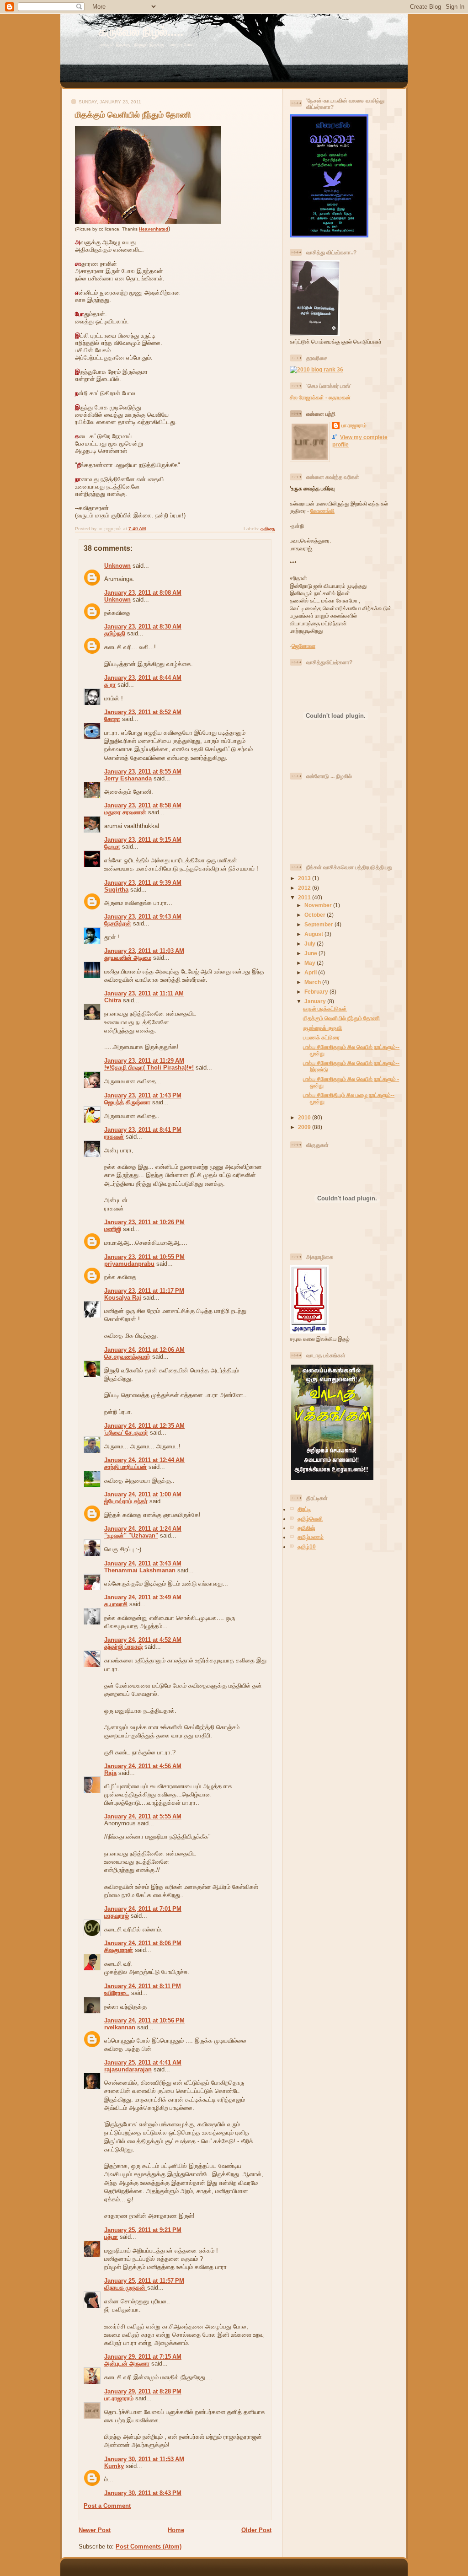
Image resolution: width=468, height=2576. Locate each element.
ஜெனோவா (303, 646)
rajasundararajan (128, 2069)
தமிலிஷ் (306, 1528)
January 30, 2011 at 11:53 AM (144, 2459)
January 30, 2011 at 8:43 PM (143, 2493)
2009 (305, 1127)
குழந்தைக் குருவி (322, 1028)
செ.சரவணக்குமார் (127, 1357)
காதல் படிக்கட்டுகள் (325, 1008)
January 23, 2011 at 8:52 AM (143, 712)
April (311, 972)
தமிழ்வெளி (310, 1519)
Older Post (256, 2530)
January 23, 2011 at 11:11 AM (144, 993)
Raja (110, 1773)
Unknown (117, 566)
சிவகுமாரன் (119, 1950)
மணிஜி (113, 1229)
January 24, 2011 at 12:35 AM (144, 1426)
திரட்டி (304, 1509)
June (311, 953)
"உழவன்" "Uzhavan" (131, 1535)
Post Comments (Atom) (149, 2546)
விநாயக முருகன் (126, 2288)
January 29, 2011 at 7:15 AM (143, 2357)
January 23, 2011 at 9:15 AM (143, 840)
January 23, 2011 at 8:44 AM (143, 678)
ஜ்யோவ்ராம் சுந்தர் (126, 1501)
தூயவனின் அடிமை (128, 958)
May (311, 963)
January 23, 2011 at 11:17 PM (144, 1291)
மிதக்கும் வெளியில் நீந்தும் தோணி (133, 115)
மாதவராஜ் (117, 1916)
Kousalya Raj (123, 1298)
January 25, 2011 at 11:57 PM (144, 2281)
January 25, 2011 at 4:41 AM (143, 2062)
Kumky (114, 2466)
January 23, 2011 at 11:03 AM (144, 951)
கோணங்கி (322, 511)
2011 (305, 897)
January (316, 1001)
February (317, 992)
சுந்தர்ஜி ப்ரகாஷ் (123, 1647)
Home (176, 2530)
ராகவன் (114, 1137)
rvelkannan (120, 2027)
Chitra (113, 1000)
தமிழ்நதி (115, 633)
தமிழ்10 (307, 1546)
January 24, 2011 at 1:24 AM (143, 1529)
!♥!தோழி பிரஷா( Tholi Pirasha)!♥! (149, 1068)
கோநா (112, 719)
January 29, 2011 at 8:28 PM (143, 2391)
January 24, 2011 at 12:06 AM (144, 1350)
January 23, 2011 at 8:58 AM (143, 805)
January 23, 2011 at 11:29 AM (144, 1061)
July (311, 944)
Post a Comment (107, 2506)
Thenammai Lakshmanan (140, 1570)
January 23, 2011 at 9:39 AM (143, 883)
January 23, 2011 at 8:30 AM (143, 627)
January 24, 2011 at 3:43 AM (143, 1563)
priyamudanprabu (129, 1264)
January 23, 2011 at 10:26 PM (144, 1222)
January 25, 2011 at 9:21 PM (143, 2230)
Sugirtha (116, 890)
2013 (305, 878)
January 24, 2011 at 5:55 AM (143, 1816)
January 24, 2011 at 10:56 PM (144, 2020)
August (314, 934)
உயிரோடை (117, 1993)
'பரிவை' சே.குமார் (126, 1433)
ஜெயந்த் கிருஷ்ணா (128, 1102)
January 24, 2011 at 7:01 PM (143, 1909)
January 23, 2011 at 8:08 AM (143, 593)
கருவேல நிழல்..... (141, 32)
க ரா (110, 685)
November (319, 905)
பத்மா (111, 2237)
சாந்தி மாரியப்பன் (125, 1467)
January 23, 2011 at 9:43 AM (143, 917)
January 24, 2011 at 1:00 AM (143, 1494)
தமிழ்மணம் (311, 1537)
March (313, 982)
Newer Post (95, 2530)
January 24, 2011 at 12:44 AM (144, 1460)
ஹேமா (112, 847)
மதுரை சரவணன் (125, 812)
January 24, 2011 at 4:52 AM (143, 1640)
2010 (305, 1117)
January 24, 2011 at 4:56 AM (143, 1766)
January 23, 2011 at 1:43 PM (143, 1095)
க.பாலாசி (116, 1604)
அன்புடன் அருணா (127, 2364)
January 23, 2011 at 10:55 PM (144, 1257)
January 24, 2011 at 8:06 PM (143, 1943)
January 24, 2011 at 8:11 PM (143, 1986)
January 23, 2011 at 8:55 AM (143, 772)
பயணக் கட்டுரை (321, 1037)
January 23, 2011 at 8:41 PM (143, 1130)
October (316, 915)
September (319, 924)
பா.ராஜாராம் (119, 2398)
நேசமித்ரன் (118, 923)
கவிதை (268, 529)
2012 (305, 888)
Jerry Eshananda (128, 778)
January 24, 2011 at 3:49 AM (143, 1597)
